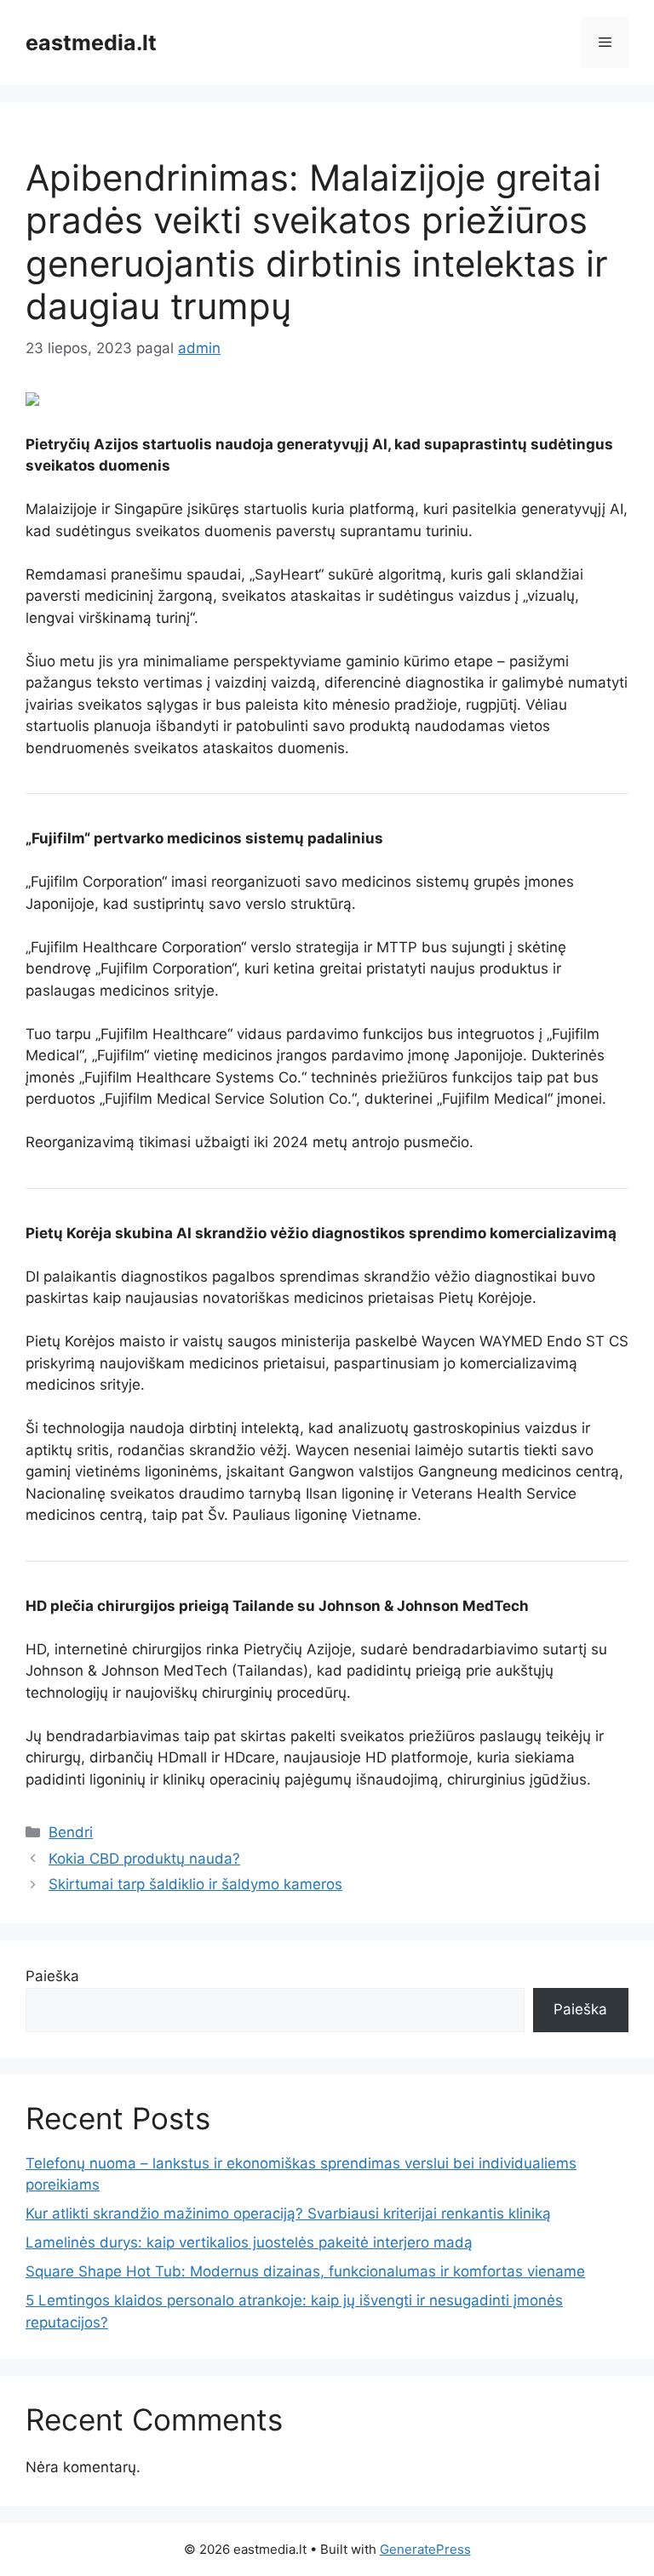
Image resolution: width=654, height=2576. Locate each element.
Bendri (71, 1832)
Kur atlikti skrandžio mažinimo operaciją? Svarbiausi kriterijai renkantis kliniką (288, 2213)
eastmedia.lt (91, 43)
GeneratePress (425, 2549)
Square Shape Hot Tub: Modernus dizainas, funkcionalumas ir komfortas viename (305, 2271)
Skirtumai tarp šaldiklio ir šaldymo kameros (195, 1884)
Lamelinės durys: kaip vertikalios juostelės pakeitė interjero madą (249, 2242)
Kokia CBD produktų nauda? (144, 1859)
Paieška (52, 1976)
